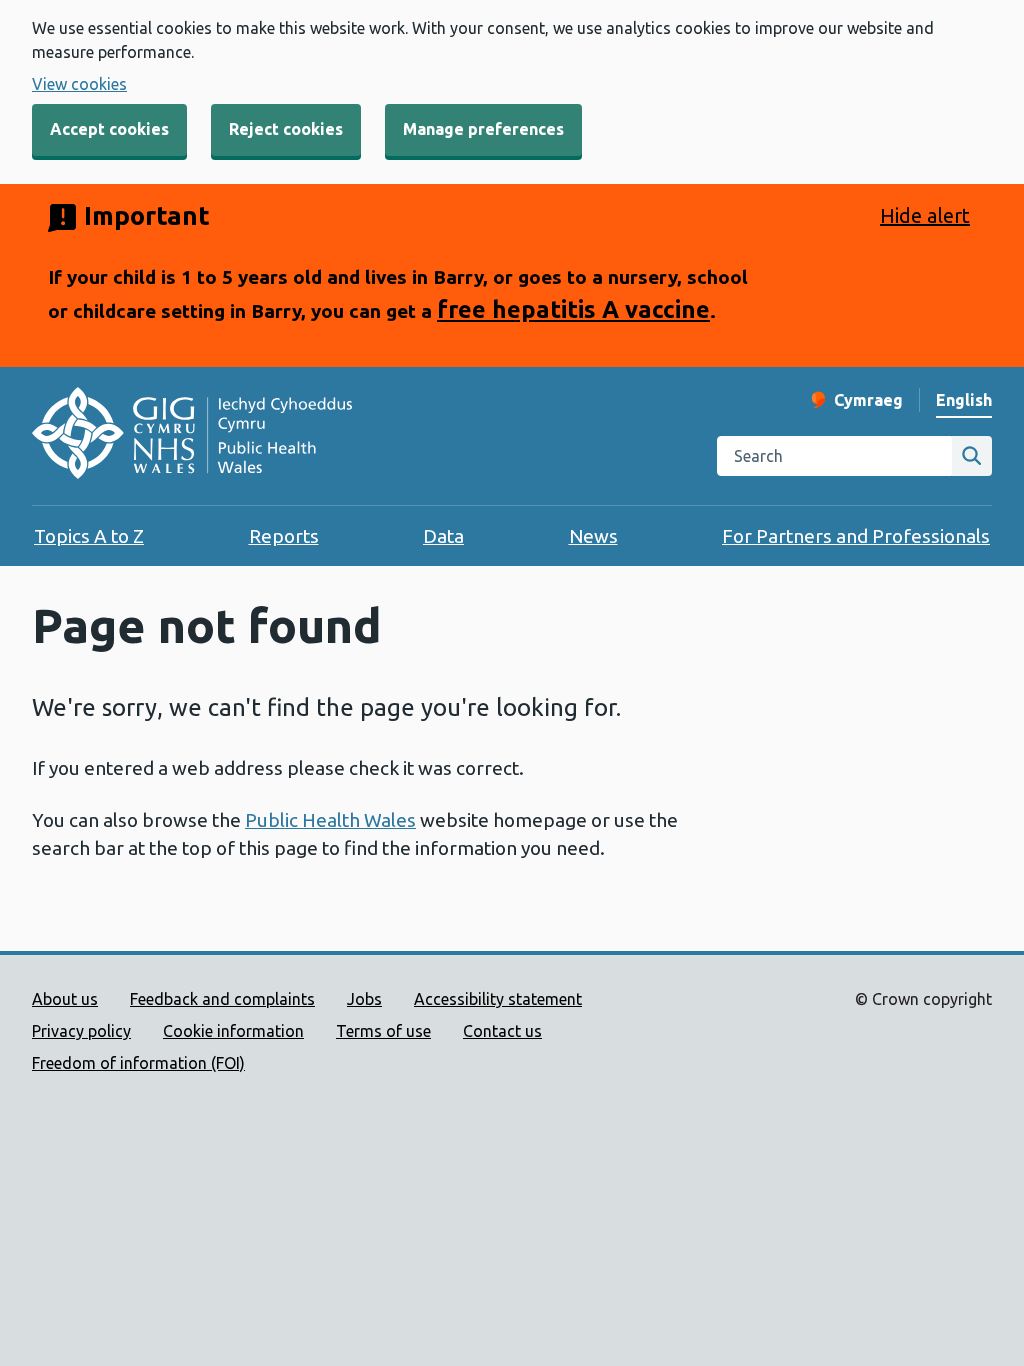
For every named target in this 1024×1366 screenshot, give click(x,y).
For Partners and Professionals (856, 536)
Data (443, 536)
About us (65, 999)
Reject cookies (286, 129)
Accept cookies (109, 129)
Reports (284, 536)
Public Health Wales (330, 820)
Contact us (502, 1031)
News (593, 536)
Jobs (364, 999)
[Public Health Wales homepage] (192, 436)
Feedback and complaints (222, 999)
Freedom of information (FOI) (138, 1063)
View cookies (79, 84)
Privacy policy (81, 1031)
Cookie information (233, 1031)
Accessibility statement (498, 999)
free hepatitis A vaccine (573, 309)
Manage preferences (483, 129)
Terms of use (383, 1031)
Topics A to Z (89, 536)
